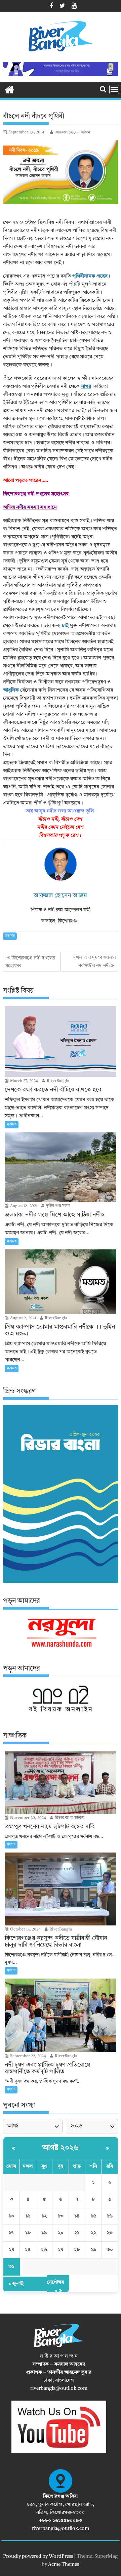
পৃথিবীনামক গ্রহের (89, 276)
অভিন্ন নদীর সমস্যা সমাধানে (30, 508)
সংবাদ (11, 1845)
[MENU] (114, 89)
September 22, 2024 (28, 2056)
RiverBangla (57, 1081)
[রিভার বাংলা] (10, 89)
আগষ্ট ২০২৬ (61, 2148)
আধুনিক (11, 690)
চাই (65, 626)
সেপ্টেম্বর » (55, 2287)
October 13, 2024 (25, 1929)
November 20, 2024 (28, 1818)
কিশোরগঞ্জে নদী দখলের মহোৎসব (36, 494)
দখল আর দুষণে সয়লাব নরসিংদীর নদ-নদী (94, 962)
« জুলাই (16, 2284)
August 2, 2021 (23, 1318)
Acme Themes (64, 2565)
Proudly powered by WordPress (38, 2557)
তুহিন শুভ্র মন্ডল (58, 1206)
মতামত (10, 936)
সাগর (86, 387)
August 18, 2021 (23, 1206)
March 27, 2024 (24, 1081)
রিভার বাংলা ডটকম (69, 1818)
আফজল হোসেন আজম (72, 132)
